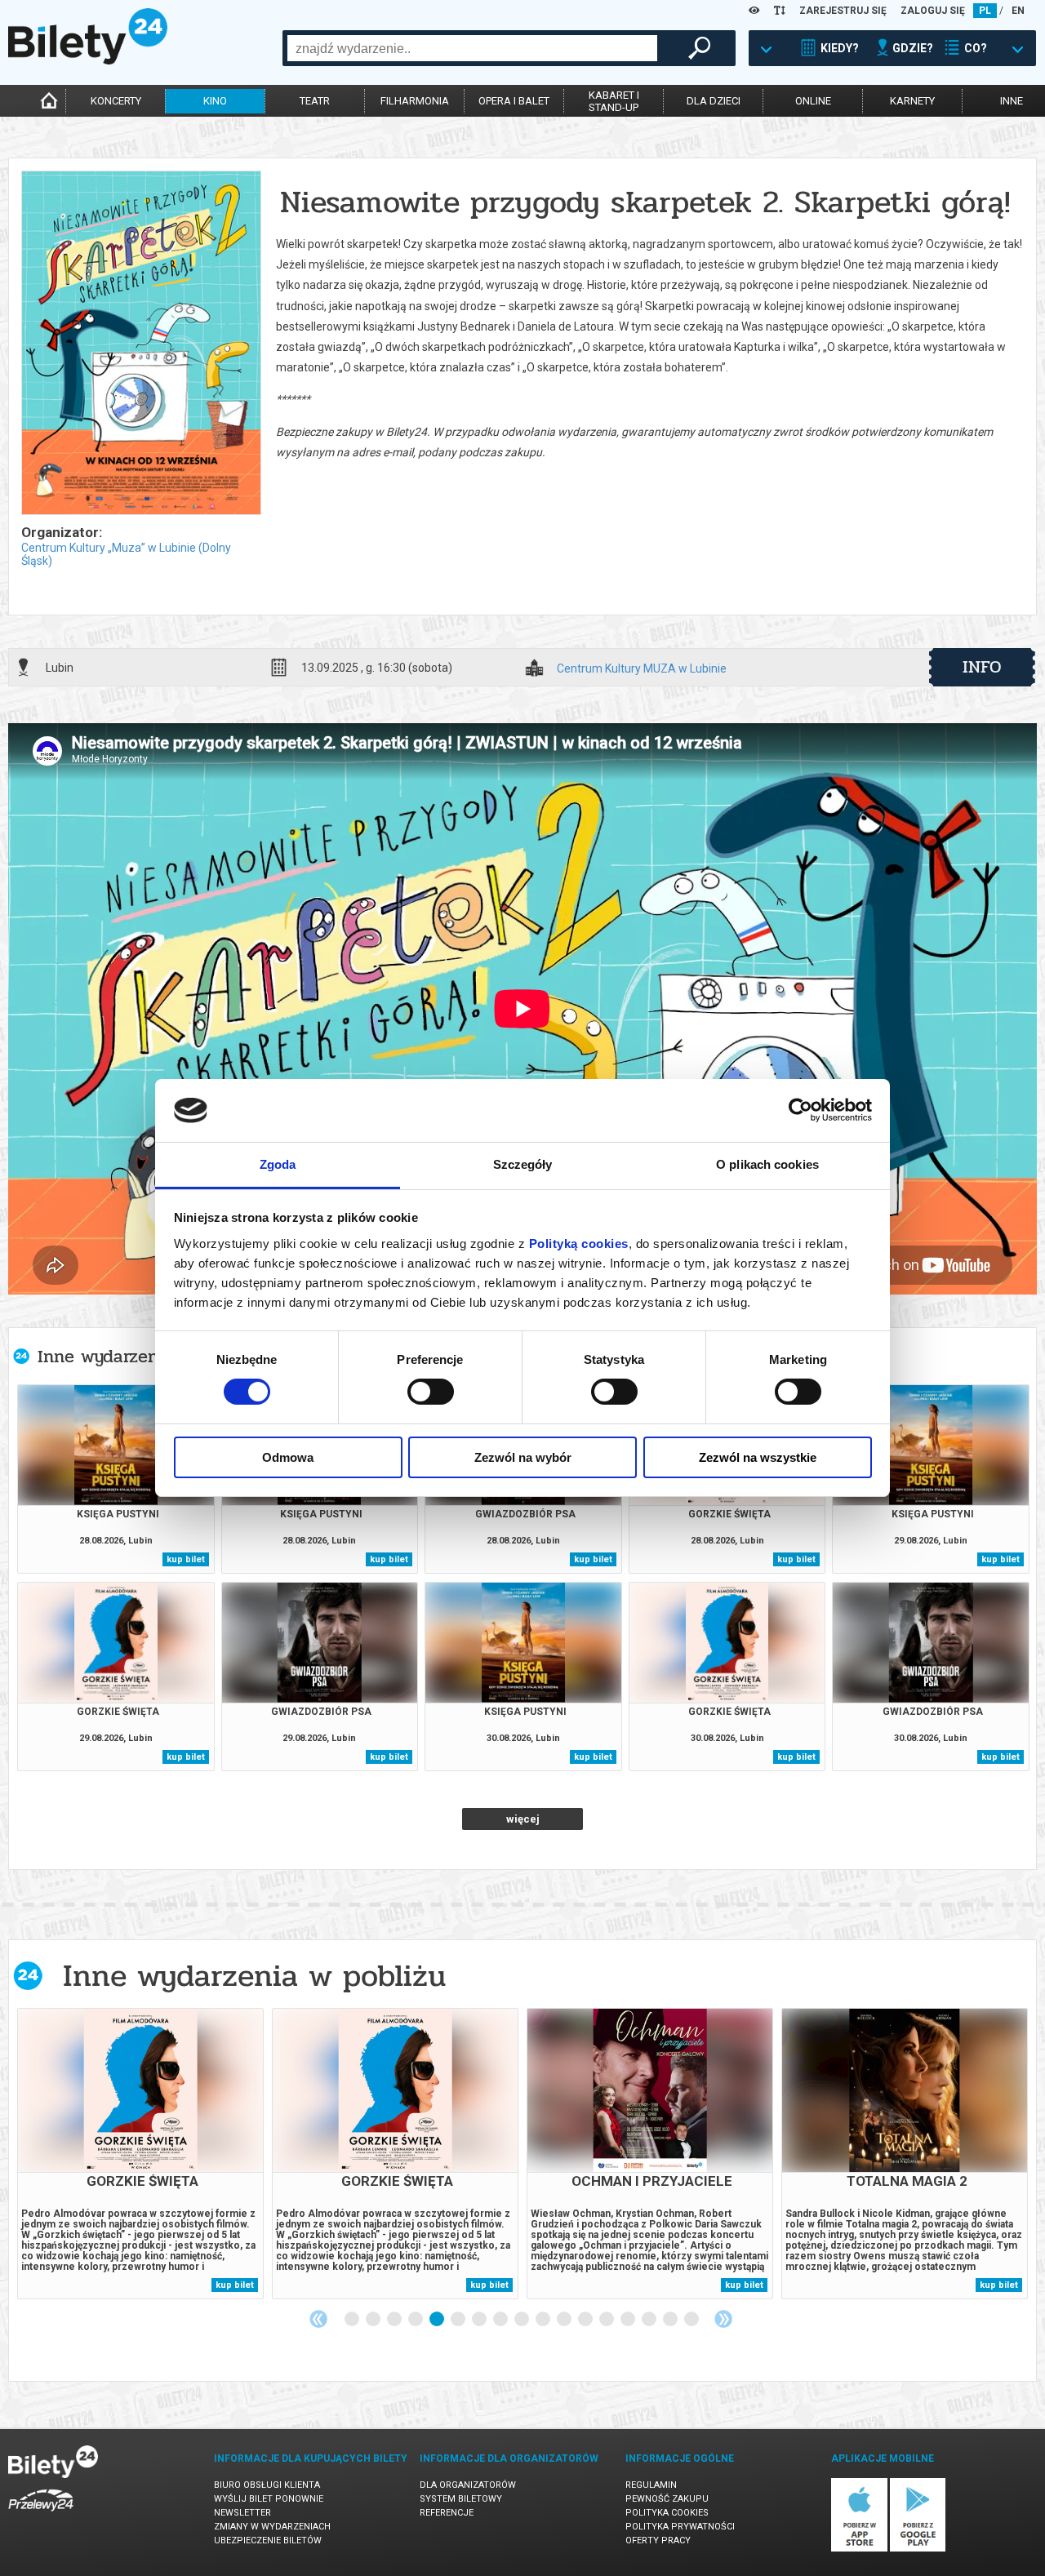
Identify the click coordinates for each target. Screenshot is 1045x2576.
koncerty (116, 101)
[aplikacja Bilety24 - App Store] (859, 2549)
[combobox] (472, 48)
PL (985, 11)
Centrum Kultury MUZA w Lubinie (642, 669)
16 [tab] (671, 2320)
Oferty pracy (658, 2540)
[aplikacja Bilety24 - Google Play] (918, 2549)
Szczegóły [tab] (523, 1164)
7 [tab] (480, 2320)
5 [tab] (438, 2320)
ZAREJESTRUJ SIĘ (843, 11)
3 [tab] (395, 2320)
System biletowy (461, 2499)
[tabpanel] (140, 2154)
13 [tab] (607, 2320)
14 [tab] (629, 2320)
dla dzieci (714, 101)
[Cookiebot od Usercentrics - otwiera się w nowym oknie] (800, 1110)
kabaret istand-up (614, 101)
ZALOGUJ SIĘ (933, 11)
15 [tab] (650, 2320)
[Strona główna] (88, 60)
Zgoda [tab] (278, 1164)
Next (723, 2319)
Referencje (447, 2513)
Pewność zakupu (667, 2499)
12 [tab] (586, 2320)
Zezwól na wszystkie (758, 1457)
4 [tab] (416, 2320)
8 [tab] (501, 2320)
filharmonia (415, 101)
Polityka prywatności (680, 2527)
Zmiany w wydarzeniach (272, 2527)
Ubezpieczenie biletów (268, 2540)
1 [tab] (353, 2320)
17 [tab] (692, 2320)
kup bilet (186, 1559)
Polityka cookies (667, 2513)
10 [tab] (544, 2320)
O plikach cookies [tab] (767, 1164)
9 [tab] (522, 2320)
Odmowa (288, 1457)
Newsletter (242, 2513)
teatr (315, 101)
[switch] (431, 1392)
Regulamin (651, 2485)
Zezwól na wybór (523, 1457)
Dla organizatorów (468, 2485)
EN (1018, 11)
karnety (912, 101)
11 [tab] (565, 2320)
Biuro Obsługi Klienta (267, 2485)
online (813, 101)
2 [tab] (374, 2320)
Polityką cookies (579, 1244)
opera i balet (514, 101)
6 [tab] (459, 2320)
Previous (318, 2319)
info (982, 667)
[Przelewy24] (41, 2514)
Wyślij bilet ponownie (269, 2499)
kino (215, 101)
